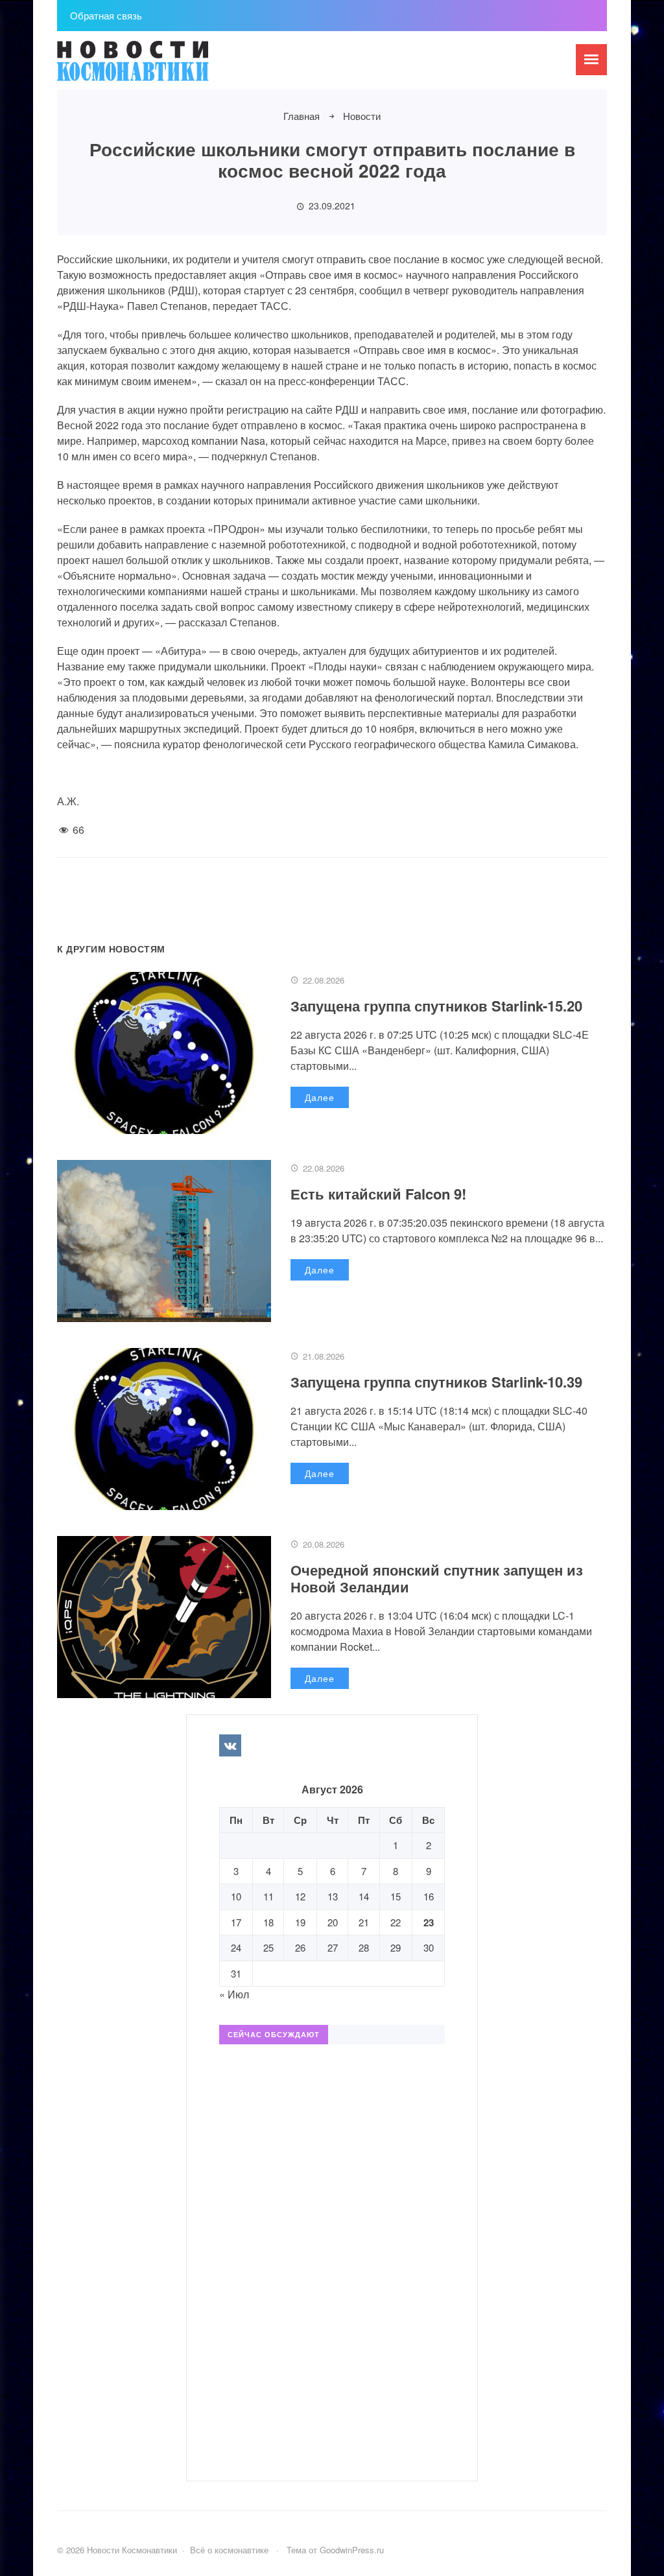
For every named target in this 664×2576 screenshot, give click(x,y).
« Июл (234, 1994)
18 (268, 1922)
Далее (320, 1097)
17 (236, 1922)
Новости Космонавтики (154, 67)
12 (300, 1896)
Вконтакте (230, 1745)
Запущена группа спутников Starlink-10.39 (436, 1382)
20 (333, 1922)
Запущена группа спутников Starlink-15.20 (436, 1006)
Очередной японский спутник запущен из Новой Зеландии (437, 1578)
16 (429, 1896)
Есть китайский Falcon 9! (378, 1194)
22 (396, 1922)
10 (236, 1896)
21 (364, 1922)
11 (268, 1896)
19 (300, 1922)
